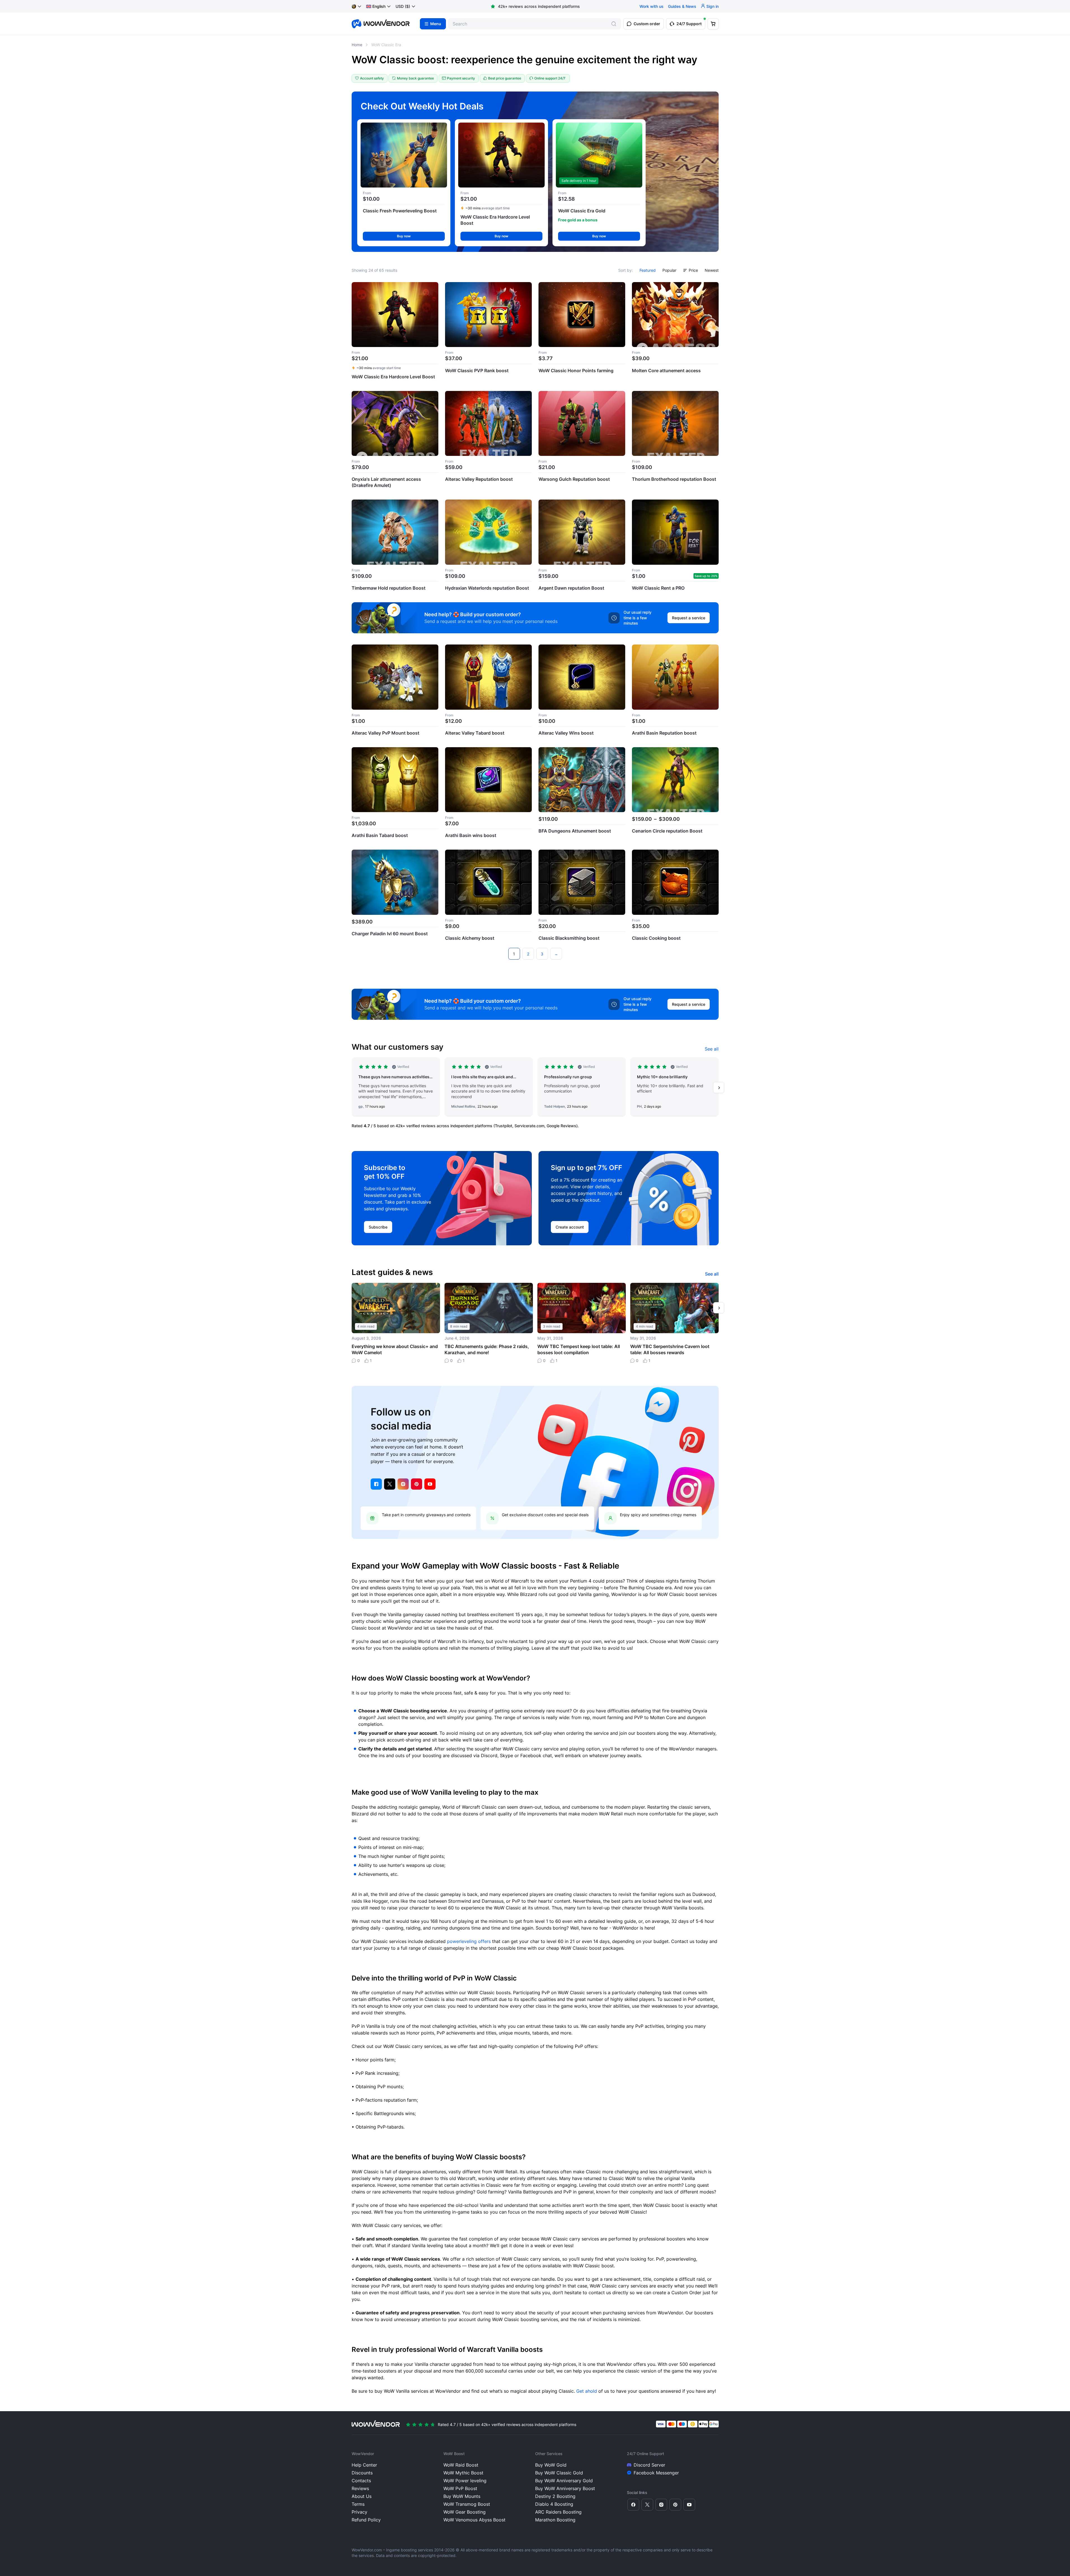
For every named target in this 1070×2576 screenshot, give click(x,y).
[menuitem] (376, 6)
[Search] (614, 24)
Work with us (652, 6)
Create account (570, 1227)
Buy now (404, 236)
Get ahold (587, 2391)
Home (357, 45)
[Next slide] (719, 1087)
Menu (436, 24)
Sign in (712, 6)
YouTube (430, 1484)
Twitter (390, 1484)
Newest (712, 270)
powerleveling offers (469, 1941)
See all (712, 1049)
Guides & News (682, 6)
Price (693, 270)
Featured (648, 270)
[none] (379, 6)
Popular (669, 270)
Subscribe (378, 1227)
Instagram (403, 1484)
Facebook (376, 1484)
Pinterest (417, 1484)
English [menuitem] (379, 6)
